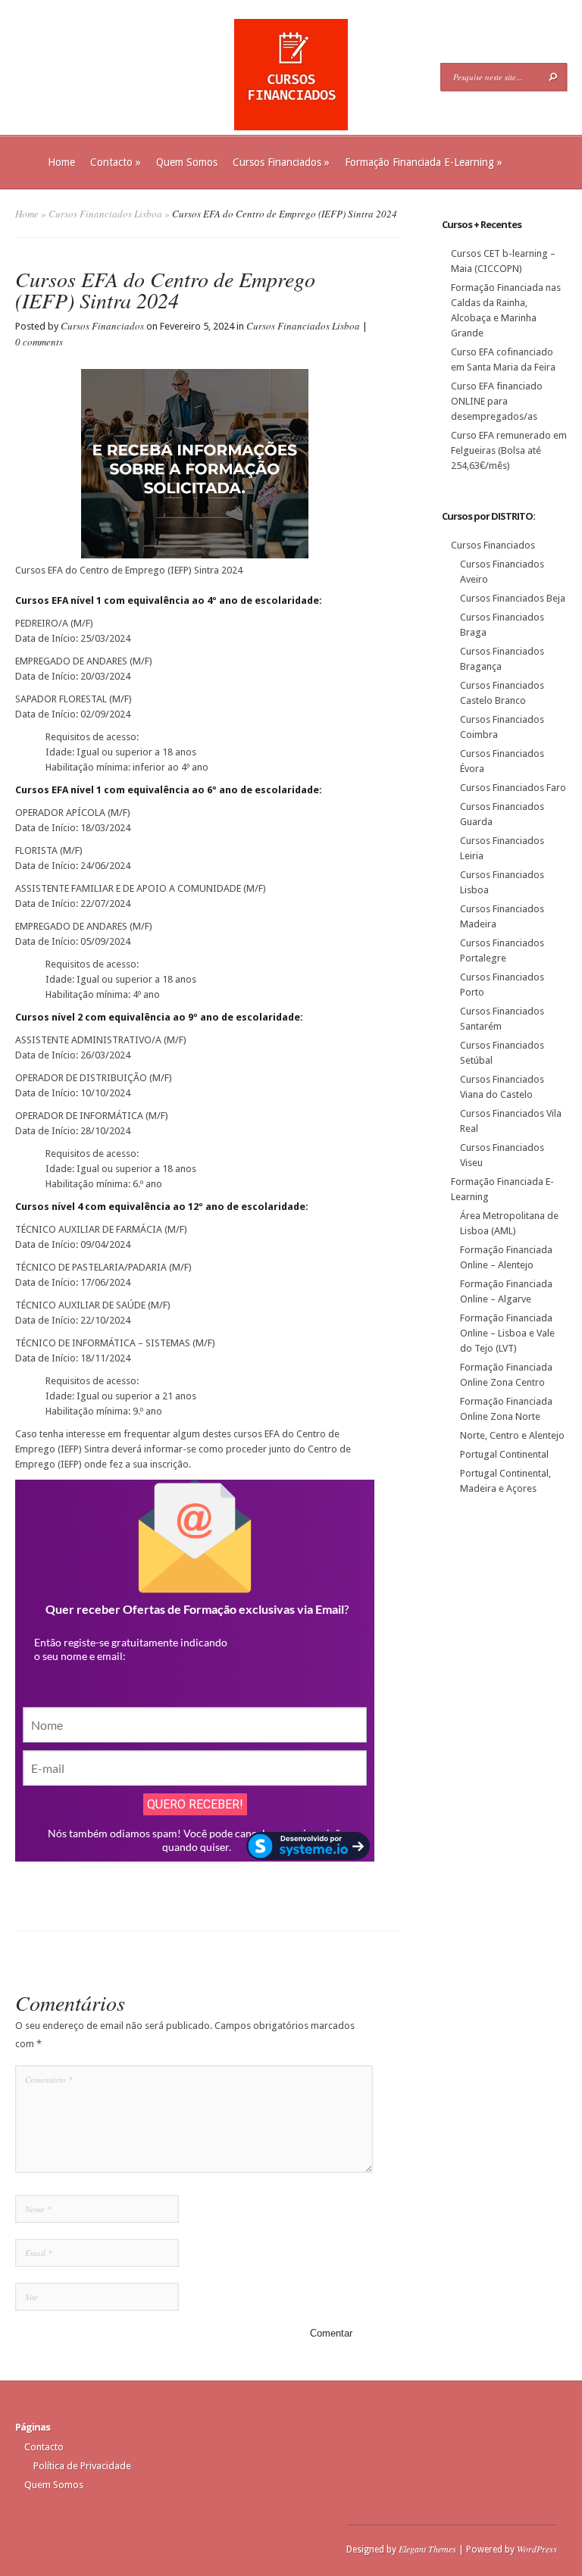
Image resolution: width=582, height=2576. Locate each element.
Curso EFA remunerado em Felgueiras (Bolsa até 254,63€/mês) (509, 450)
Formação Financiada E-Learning (424, 162)
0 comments (39, 342)
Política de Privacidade (82, 2466)
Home (61, 162)
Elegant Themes (427, 2549)
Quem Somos (187, 162)
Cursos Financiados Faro (513, 788)
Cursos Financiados (281, 162)
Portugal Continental (504, 1454)
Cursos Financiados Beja (513, 598)
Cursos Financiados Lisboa (105, 214)
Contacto (116, 162)
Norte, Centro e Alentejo (512, 1435)
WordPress (537, 2549)
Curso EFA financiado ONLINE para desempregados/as (497, 401)
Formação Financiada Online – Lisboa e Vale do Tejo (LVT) (507, 1333)
